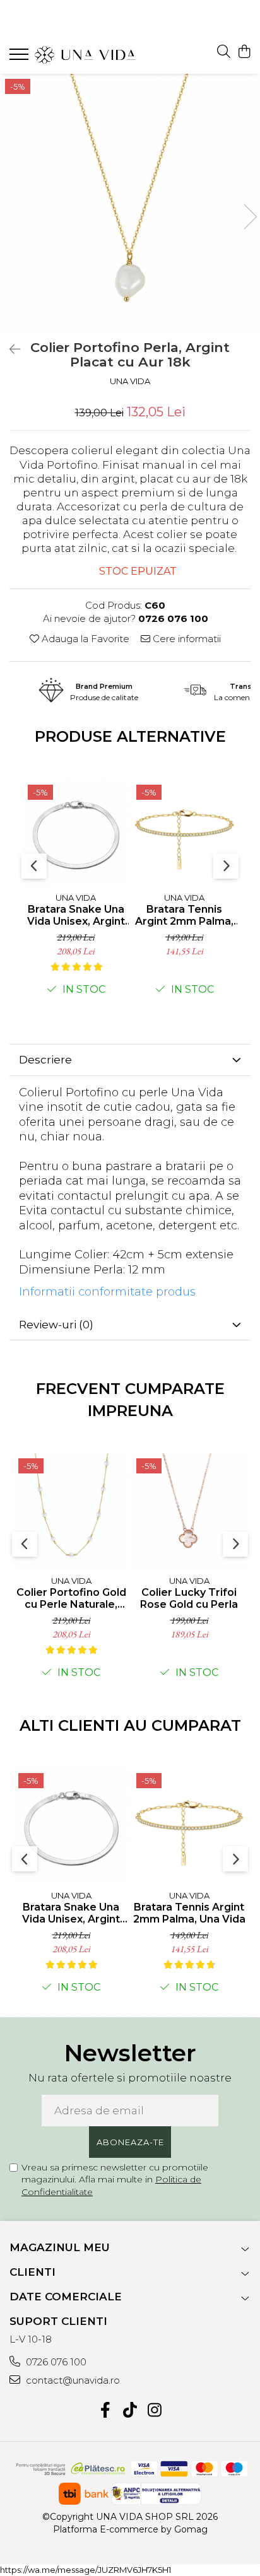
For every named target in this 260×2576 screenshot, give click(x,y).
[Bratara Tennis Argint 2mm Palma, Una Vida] (189, 1826)
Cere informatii (186, 639)
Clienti (32, 2272)
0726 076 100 (55, 2362)
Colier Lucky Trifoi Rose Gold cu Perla (189, 1598)
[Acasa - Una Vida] (85, 55)
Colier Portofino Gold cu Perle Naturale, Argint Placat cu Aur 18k (71, 1598)
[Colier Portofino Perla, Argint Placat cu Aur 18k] (130, 204)
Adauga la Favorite (84, 639)
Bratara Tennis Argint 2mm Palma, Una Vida (189, 1913)
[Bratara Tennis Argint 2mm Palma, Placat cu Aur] (184, 833)
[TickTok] (130, 2411)
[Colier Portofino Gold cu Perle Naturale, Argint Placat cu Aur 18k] (71, 1511)
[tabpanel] (130, 204)
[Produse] (21, 58)
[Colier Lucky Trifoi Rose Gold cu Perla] (189, 1511)
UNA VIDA (130, 381)
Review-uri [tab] (56, 1325)
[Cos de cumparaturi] (244, 52)
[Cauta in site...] (224, 52)
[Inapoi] (9, 349)
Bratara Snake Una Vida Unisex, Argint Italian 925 (76, 915)
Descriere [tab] (45, 1060)
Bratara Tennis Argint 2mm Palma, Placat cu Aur (184, 915)
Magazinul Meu (60, 2247)
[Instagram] (155, 2411)
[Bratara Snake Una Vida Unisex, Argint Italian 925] (76, 833)
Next (250, 217)
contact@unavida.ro (72, 2380)
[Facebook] (106, 2411)
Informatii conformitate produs (107, 1292)
